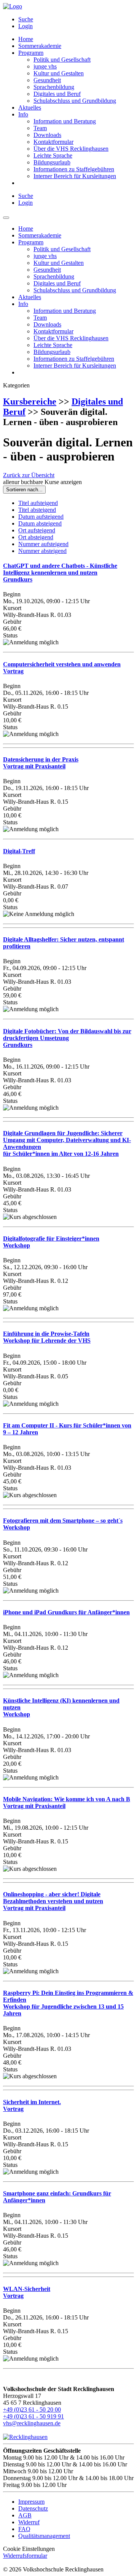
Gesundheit (47, 80)
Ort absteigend (36, 537)
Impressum (31, 2502)
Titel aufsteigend (38, 503)
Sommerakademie (40, 46)
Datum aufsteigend (41, 517)
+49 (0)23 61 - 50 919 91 (33, 2416)
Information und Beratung (65, 121)
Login (25, 26)
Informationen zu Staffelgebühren (74, 169)
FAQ (24, 2529)
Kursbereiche (30, 401)
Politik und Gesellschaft (62, 60)
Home (26, 39)
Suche (26, 19)
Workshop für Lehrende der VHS (47, 1337)
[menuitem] (76, 19)
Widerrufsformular (25, 2556)
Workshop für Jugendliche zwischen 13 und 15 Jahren (68, 2003)
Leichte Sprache (53, 155)
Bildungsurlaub (52, 162)
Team (40, 128)
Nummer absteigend (42, 551)
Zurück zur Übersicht (29, 475)
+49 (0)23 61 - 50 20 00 (32, 2410)
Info (23, 114)
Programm (31, 53)
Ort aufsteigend (37, 530)
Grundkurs (60, 573)
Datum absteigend (40, 523)
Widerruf (29, 2522)
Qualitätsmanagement (44, 2536)
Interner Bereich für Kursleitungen (75, 176)
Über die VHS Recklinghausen (71, 149)
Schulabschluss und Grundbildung (75, 101)
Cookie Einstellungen (29, 2549)
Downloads (47, 135)
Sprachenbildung (54, 87)
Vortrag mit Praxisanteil (41, 763)
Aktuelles (30, 108)
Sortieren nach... (24, 490)
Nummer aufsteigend (43, 544)
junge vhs (45, 66)
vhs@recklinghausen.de (32, 2423)
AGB (25, 2515)
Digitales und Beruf (57, 94)
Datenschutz (33, 2508)
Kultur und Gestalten (59, 73)
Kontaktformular (53, 142)
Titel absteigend (37, 510)
